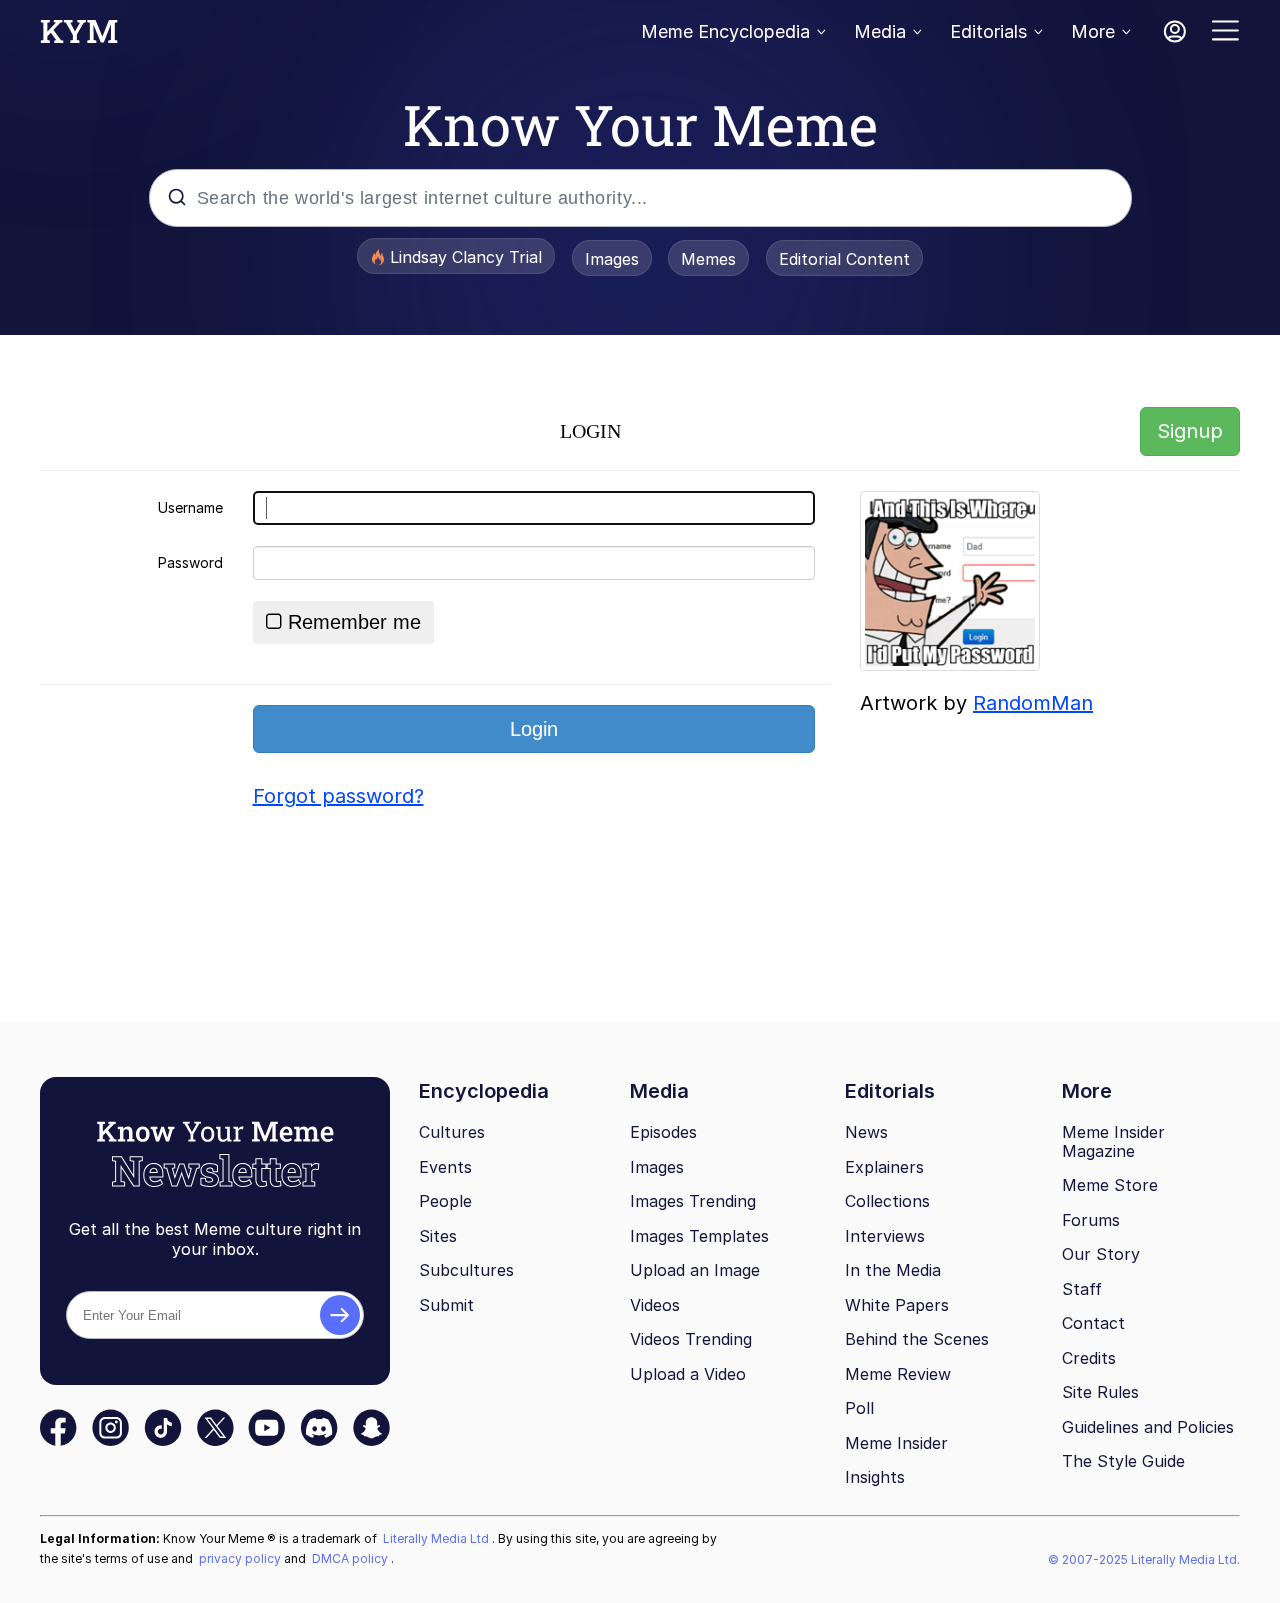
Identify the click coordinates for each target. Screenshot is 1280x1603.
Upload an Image (695, 1270)
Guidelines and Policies (1148, 1427)
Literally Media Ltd (437, 1538)
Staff (1082, 1289)
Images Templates (699, 1236)
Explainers (884, 1167)
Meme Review (898, 1374)
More (1093, 31)
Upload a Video (688, 1374)
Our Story (1101, 1254)
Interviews (885, 1236)
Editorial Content (844, 259)
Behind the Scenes (917, 1339)
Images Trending (693, 1201)
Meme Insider (896, 1443)
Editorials (988, 31)
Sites (438, 1236)
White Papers (897, 1305)
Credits (1089, 1358)
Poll (859, 1408)
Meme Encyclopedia (725, 31)
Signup (1190, 431)
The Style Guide (1123, 1461)
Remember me (354, 622)
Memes (708, 259)
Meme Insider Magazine (1113, 1141)
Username (190, 507)
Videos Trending (691, 1339)
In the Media (893, 1270)
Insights (875, 1477)
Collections (887, 1201)
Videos (655, 1305)
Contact (1093, 1323)
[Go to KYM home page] (79, 37)
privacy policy (241, 1558)
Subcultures (466, 1270)
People (445, 1201)
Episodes (663, 1132)
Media (880, 31)
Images (612, 259)
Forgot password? (338, 796)
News (866, 1132)
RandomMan (1033, 703)
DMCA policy (351, 1558)
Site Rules (1100, 1392)
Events (445, 1167)
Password (190, 562)
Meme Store (1110, 1185)
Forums (1091, 1220)
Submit (446, 1305)
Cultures (452, 1132)
